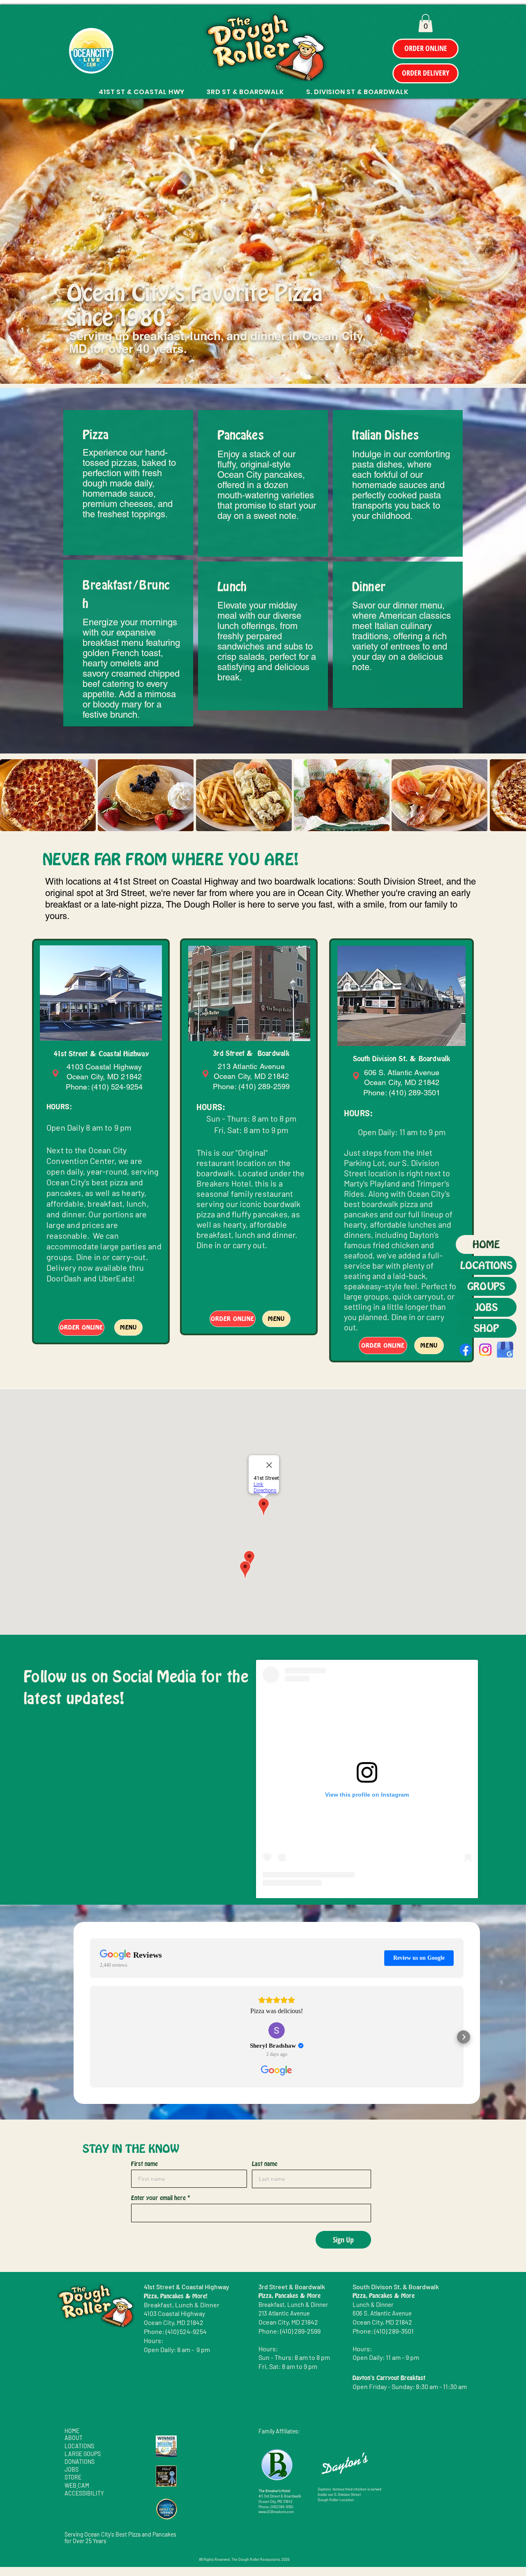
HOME (486, 1244)
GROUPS (486, 1286)
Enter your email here (158, 2198)
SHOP (486, 1328)
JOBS (486, 1307)
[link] (426, 23)
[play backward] (10, 795)
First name (144, 2164)
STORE (73, 2477)
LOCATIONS (486, 1265)
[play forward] (516, 795)
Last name (265, 2164)
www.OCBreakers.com (276, 2512)
